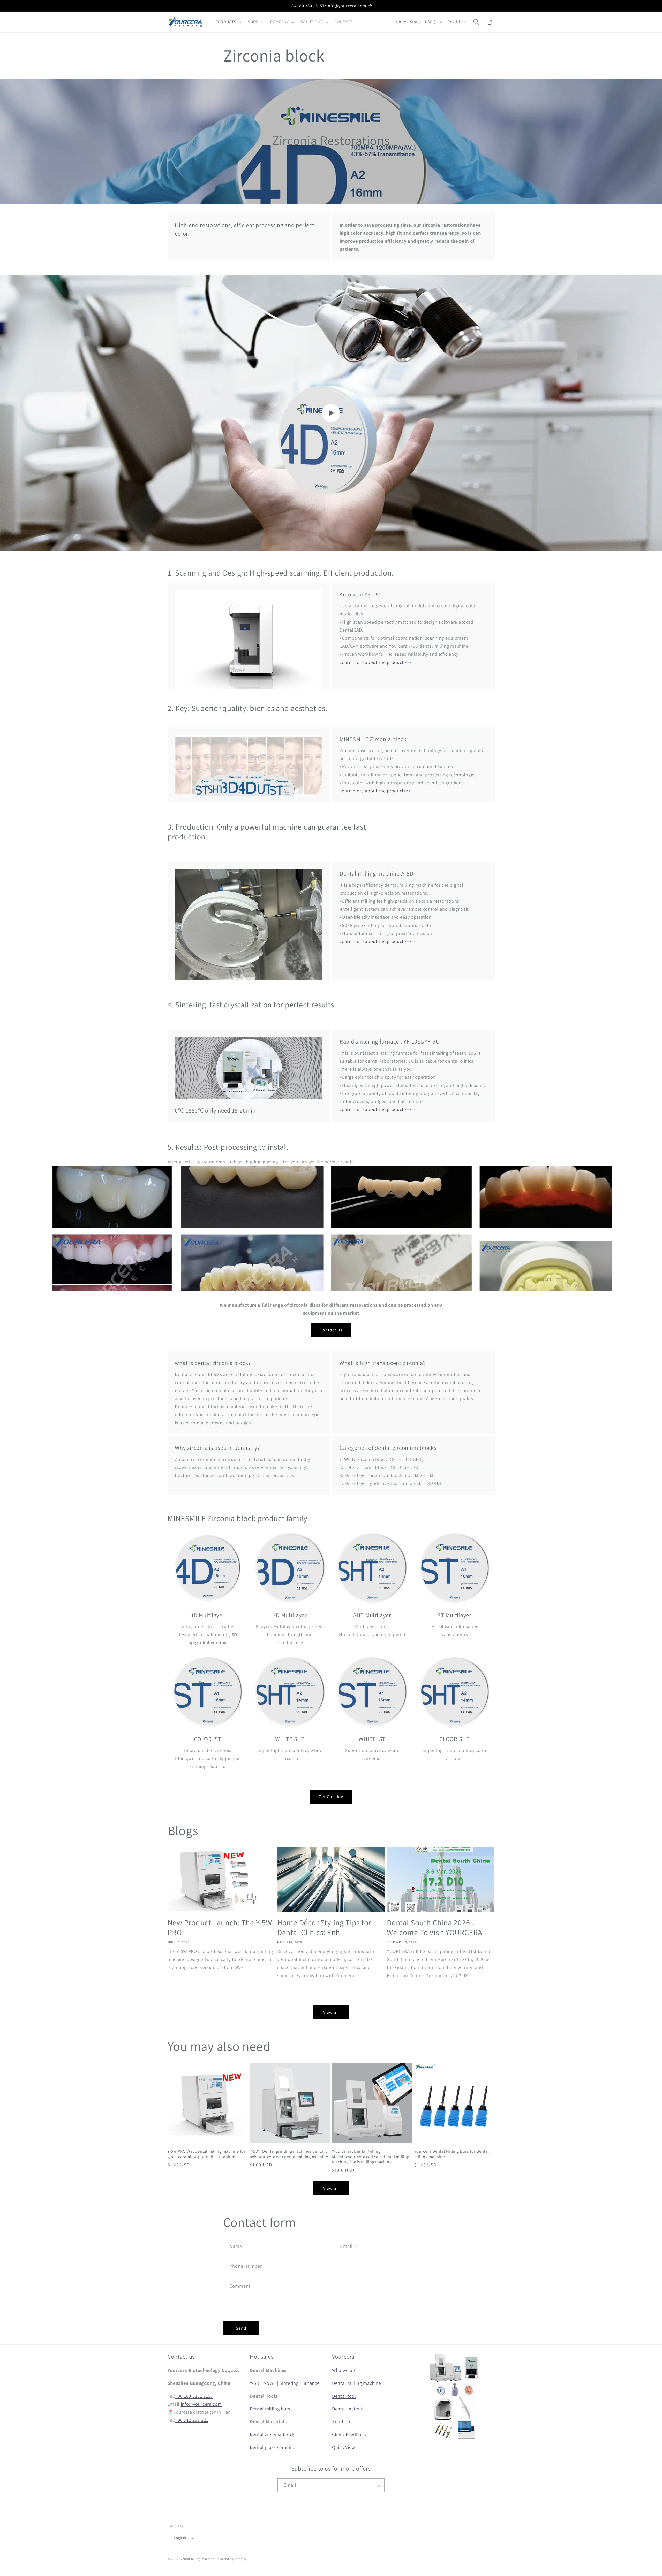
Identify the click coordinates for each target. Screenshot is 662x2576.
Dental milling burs (270, 2409)
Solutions (342, 2421)
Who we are (344, 2370)
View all (331, 2012)
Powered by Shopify (231, 2559)
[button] (228, 22)
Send (241, 2328)
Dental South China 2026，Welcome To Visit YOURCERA (435, 1927)
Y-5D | (256, 2383)
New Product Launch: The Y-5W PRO (220, 1927)
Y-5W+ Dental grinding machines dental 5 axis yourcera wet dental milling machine (289, 2154)
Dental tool (344, 2396)
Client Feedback (349, 2434)
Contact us (331, 1330)
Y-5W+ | (271, 2383)
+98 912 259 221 (192, 2420)
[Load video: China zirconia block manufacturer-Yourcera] (331, 413)
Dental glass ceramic (272, 2447)
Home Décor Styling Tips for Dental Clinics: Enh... (324, 1927)
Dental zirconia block (272, 2434)
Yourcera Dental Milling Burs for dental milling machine (452, 2154)
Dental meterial (348, 2409)
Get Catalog (331, 1796)
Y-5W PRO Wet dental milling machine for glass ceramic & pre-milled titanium (207, 2154)
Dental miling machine (197, 2559)
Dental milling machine (357, 2383)
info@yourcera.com (201, 2404)
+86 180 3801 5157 (194, 2396)
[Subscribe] (378, 2485)
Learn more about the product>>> (375, 662)
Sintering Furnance (299, 2383)
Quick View (344, 2447)
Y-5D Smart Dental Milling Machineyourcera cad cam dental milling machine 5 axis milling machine (371, 2157)
